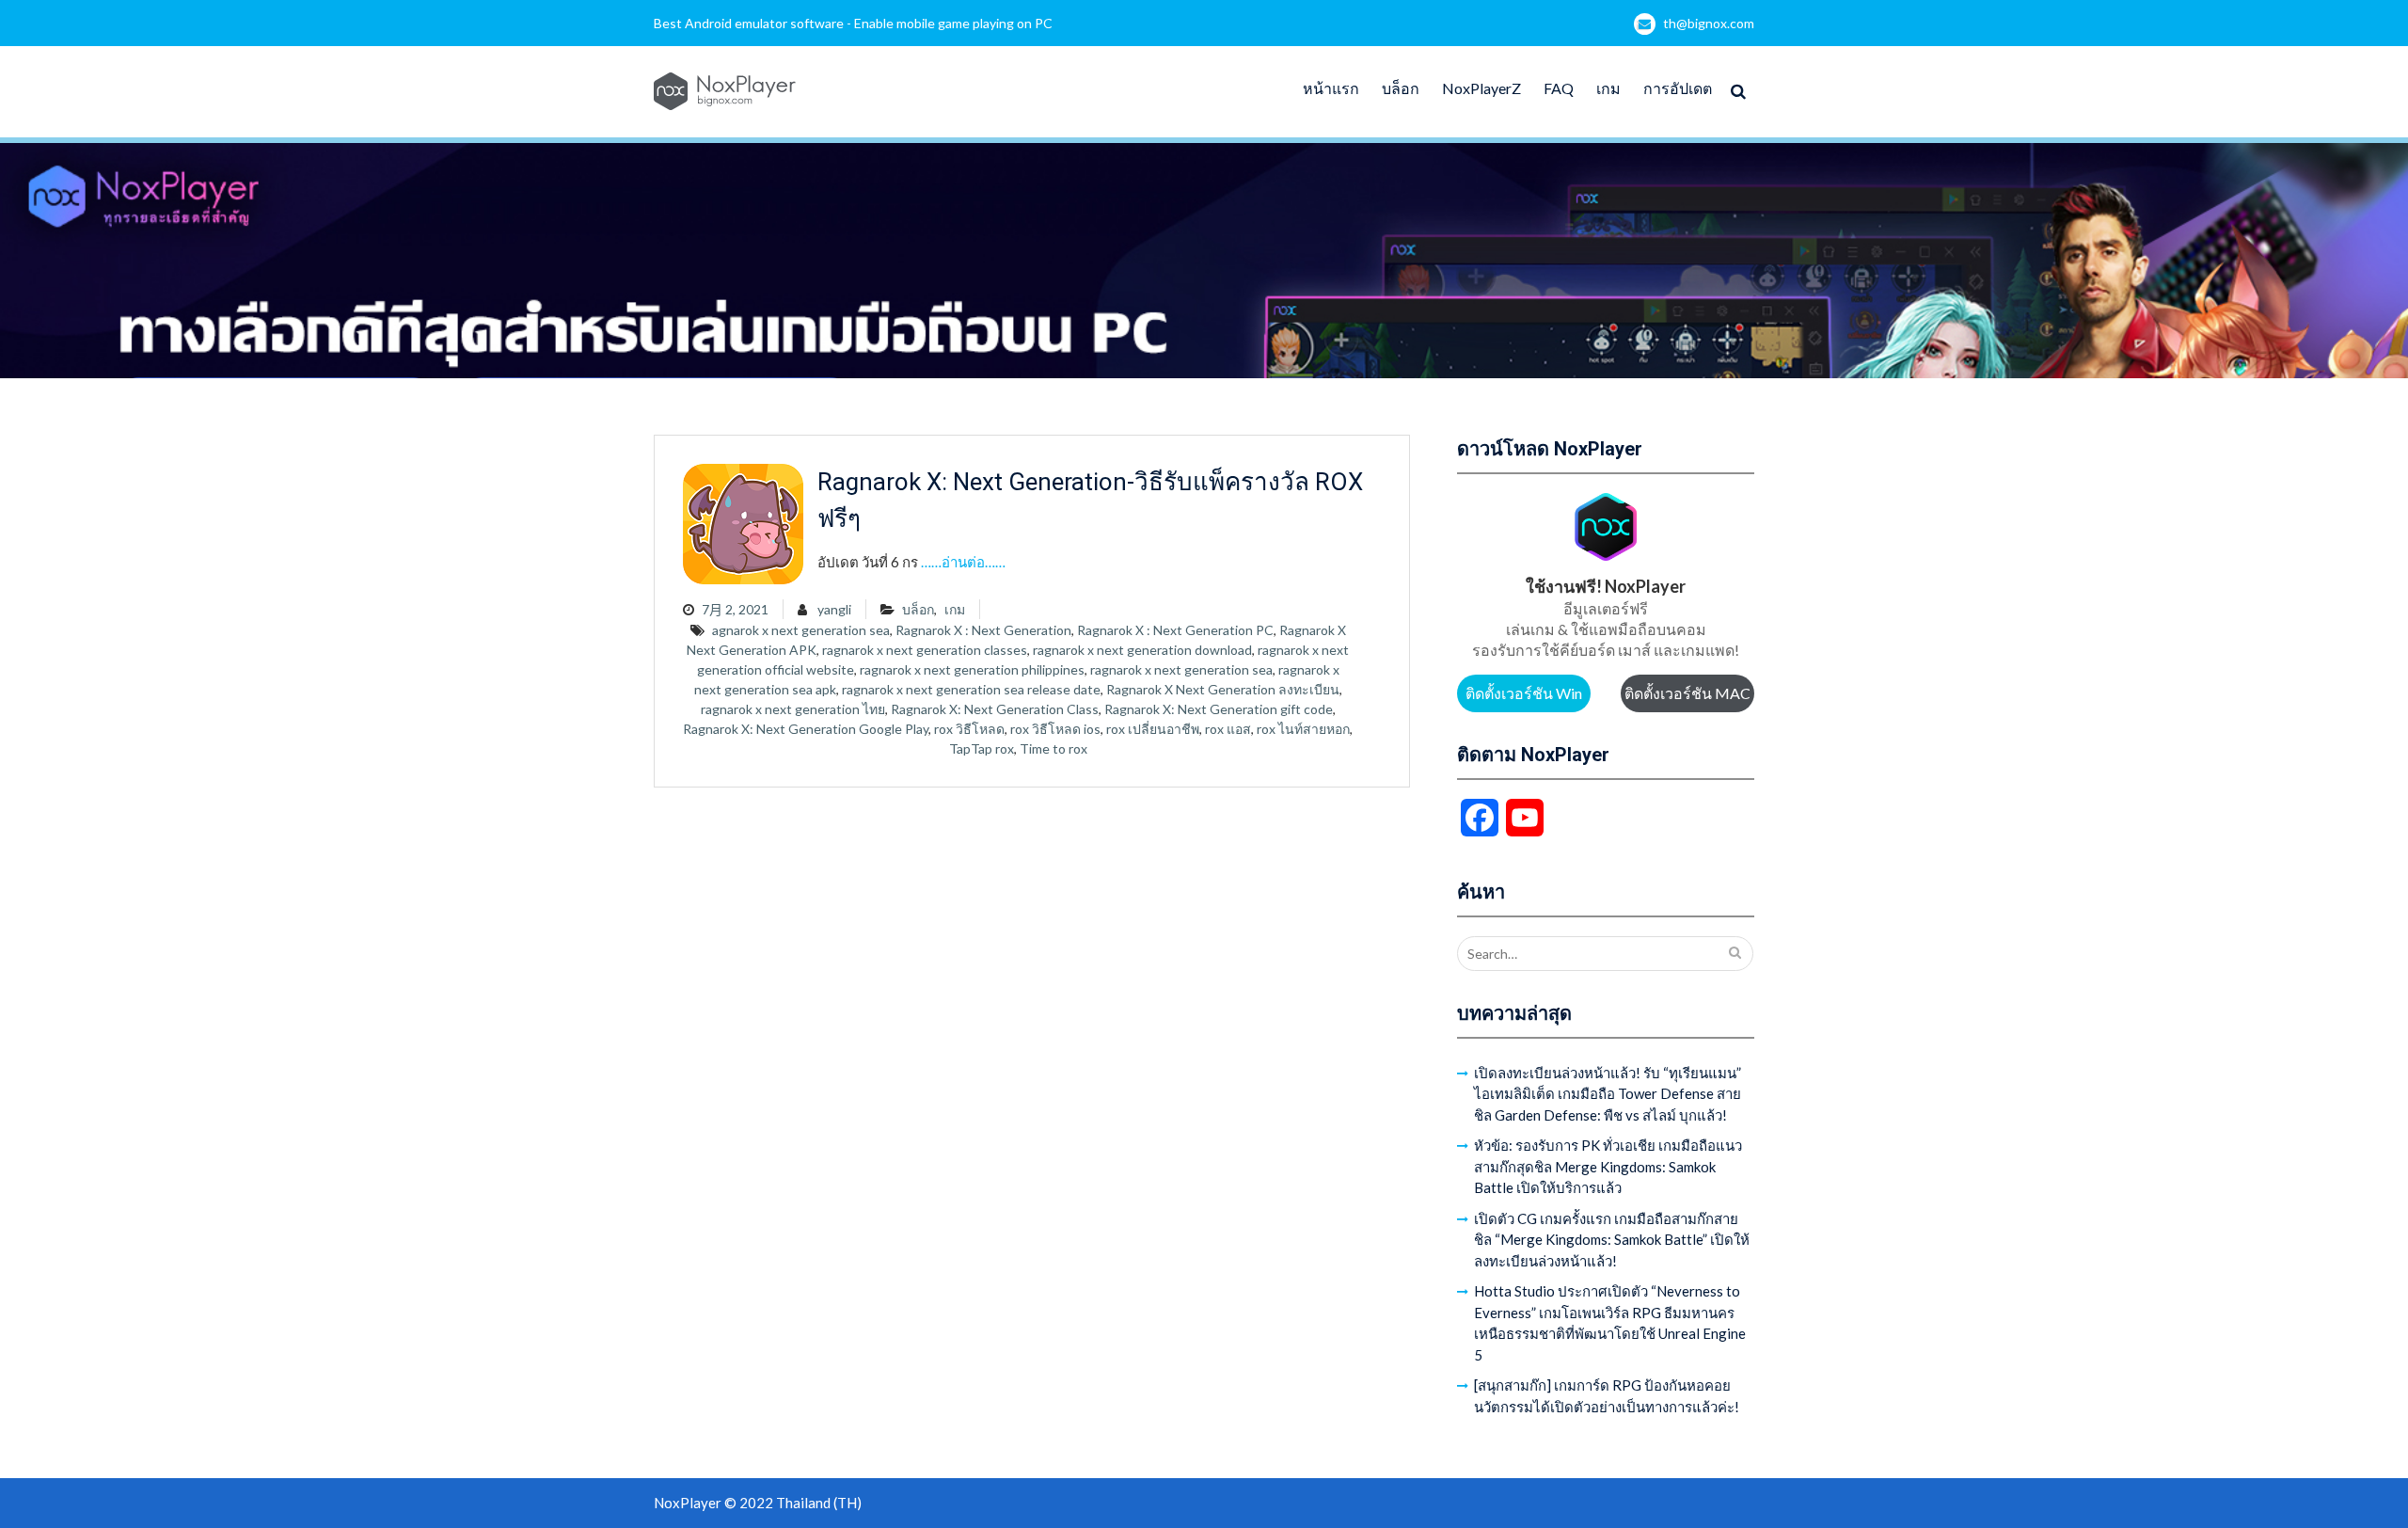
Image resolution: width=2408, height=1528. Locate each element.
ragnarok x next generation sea (1181, 669)
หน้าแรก (1331, 88)
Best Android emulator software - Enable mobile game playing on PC (853, 23)
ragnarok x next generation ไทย (793, 709)
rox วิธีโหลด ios (1055, 729)
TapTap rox (982, 748)
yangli (834, 609)
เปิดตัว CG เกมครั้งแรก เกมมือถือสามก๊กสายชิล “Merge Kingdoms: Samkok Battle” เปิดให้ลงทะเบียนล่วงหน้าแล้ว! (1612, 1240)
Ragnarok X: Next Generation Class (995, 709)
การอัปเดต (1678, 88)
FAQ (1559, 88)
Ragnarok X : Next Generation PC (1175, 630)
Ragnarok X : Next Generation (983, 630)
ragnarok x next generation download (1142, 650)
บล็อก (1401, 88)
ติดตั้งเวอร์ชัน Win (1524, 693)
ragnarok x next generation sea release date (971, 689)
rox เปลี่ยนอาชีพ (1153, 729)
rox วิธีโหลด (969, 729)
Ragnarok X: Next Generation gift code (1219, 709)
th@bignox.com (1709, 23)
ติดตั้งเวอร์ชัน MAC (1687, 693)
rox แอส (1228, 729)
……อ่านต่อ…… (963, 562)
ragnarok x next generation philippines (972, 669)
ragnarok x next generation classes (925, 650)
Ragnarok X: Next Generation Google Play (806, 729)
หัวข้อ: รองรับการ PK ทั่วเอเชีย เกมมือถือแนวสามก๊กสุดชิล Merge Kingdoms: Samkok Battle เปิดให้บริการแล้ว (1608, 1166)
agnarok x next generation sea (801, 630)
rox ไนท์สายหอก (1303, 729)
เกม (1608, 88)
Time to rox (1053, 748)
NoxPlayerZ (1481, 88)
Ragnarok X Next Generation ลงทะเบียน (1223, 689)
